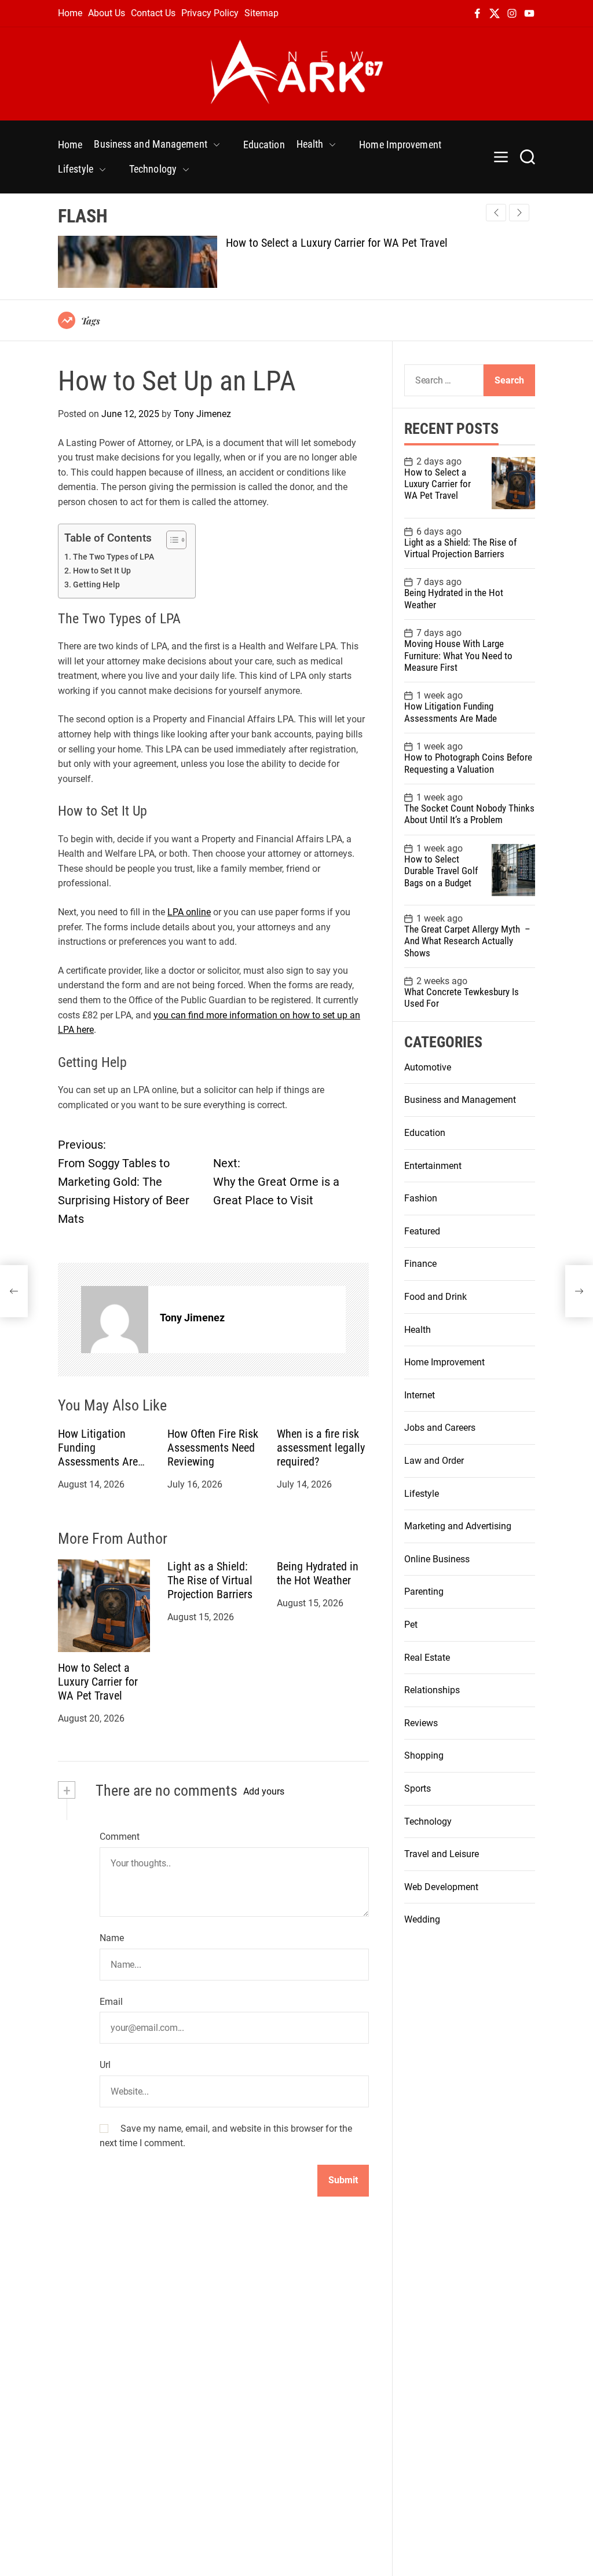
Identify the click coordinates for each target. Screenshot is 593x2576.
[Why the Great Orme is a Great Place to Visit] (579, 1291)
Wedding (422, 1919)
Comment (120, 1837)
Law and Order (434, 1461)
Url (105, 2065)
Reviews (421, 1723)
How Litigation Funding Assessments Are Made (98, 1455)
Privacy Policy (210, 13)
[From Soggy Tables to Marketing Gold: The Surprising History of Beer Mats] (14, 1291)
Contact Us (153, 13)
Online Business (437, 1559)
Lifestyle (76, 169)
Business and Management (150, 144)
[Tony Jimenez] (115, 1320)
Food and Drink (435, 1297)
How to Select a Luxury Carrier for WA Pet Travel (337, 243)
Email (111, 2002)
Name (112, 1938)
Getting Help (96, 585)
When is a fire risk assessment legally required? (321, 1448)
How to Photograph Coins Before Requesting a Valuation (468, 763)
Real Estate (427, 1658)
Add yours (264, 1791)
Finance (420, 1264)
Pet (411, 1625)
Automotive (428, 1067)
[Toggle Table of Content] (171, 540)
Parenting (424, 1592)
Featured (422, 1231)
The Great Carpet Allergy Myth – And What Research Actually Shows (468, 941)
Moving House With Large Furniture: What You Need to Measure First (458, 655)
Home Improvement (400, 145)
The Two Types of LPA (114, 557)
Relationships (432, 1690)
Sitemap (261, 13)
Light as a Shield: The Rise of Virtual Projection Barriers (210, 1580)
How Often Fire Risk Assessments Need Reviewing (213, 1448)
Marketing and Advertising (458, 1526)
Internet (420, 1395)
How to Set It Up (102, 571)
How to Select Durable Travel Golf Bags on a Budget (441, 871)
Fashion (421, 1198)
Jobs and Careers (440, 1428)
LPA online (189, 912)
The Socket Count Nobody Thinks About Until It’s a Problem (469, 814)
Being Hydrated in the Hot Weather (318, 1573)
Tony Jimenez (202, 414)
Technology (153, 169)
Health (310, 144)
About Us (107, 13)
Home (70, 13)
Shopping (424, 1755)
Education (264, 145)
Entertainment (433, 1166)
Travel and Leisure (442, 1854)
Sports (418, 1788)
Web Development (441, 1887)
